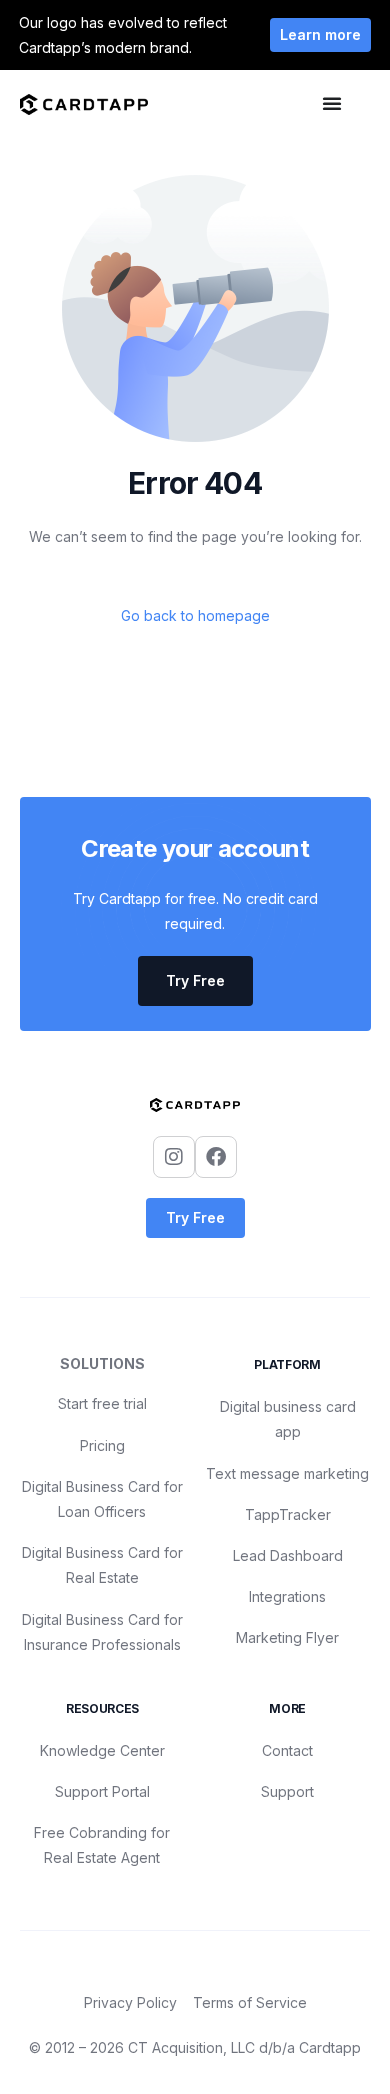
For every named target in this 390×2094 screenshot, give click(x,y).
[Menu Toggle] (332, 103)
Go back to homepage (195, 615)
